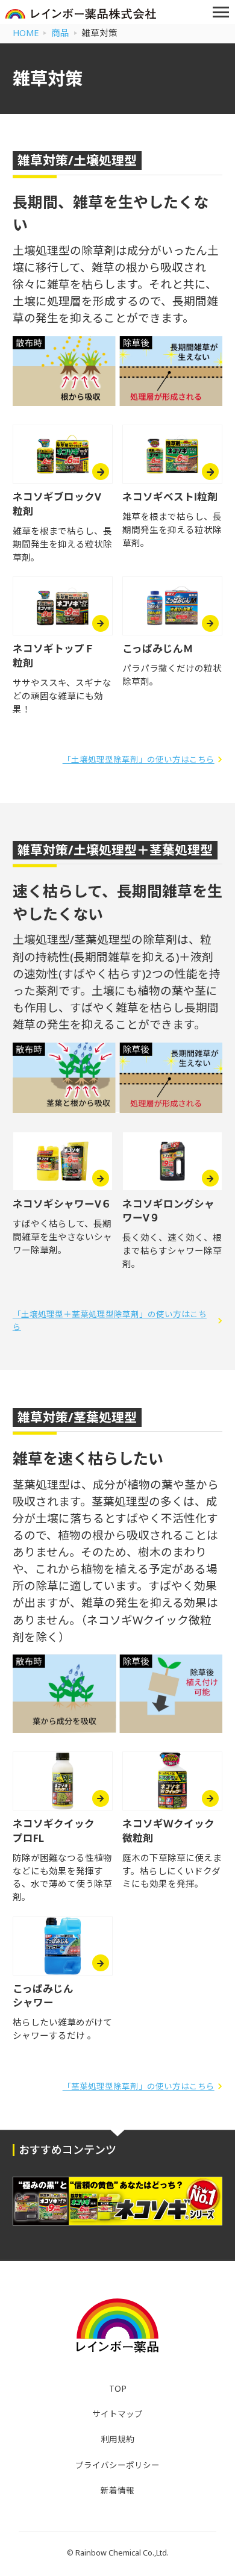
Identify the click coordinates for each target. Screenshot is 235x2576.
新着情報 (117, 2490)
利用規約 (117, 2439)
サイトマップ (117, 2414)
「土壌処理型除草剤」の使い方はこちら (139, 759)
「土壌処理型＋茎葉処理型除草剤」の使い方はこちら (110, 1320)
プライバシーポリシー (117, 2465)
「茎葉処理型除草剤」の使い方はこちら (139, 2086)
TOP (118, 2389)
